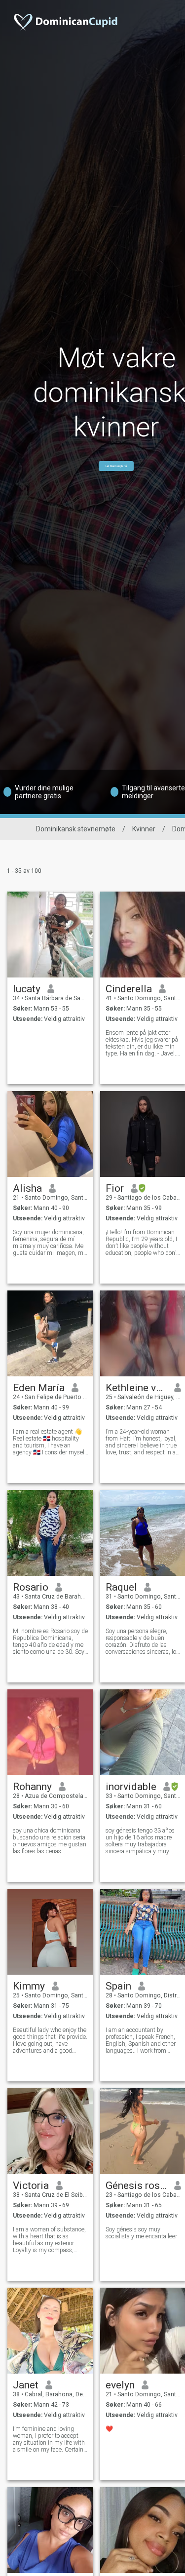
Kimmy (29, 1986)
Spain (118, 1986)
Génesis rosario (136, 2186)
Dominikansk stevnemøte (76, 829)
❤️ (109, 2429)
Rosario (31, 1587)
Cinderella (129, 989)
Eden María (39, 1388)
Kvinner (144, 829)
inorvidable (131, 1787)
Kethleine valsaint (136, 1388)
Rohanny (32, 1787)
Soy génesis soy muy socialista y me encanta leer (141, 2233)
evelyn (120, 2385)
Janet (26, 2385)
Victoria (31, 2186)
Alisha (27, 1188)
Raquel (121, 1587)
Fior (115, 1188)
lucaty (27, 989)
